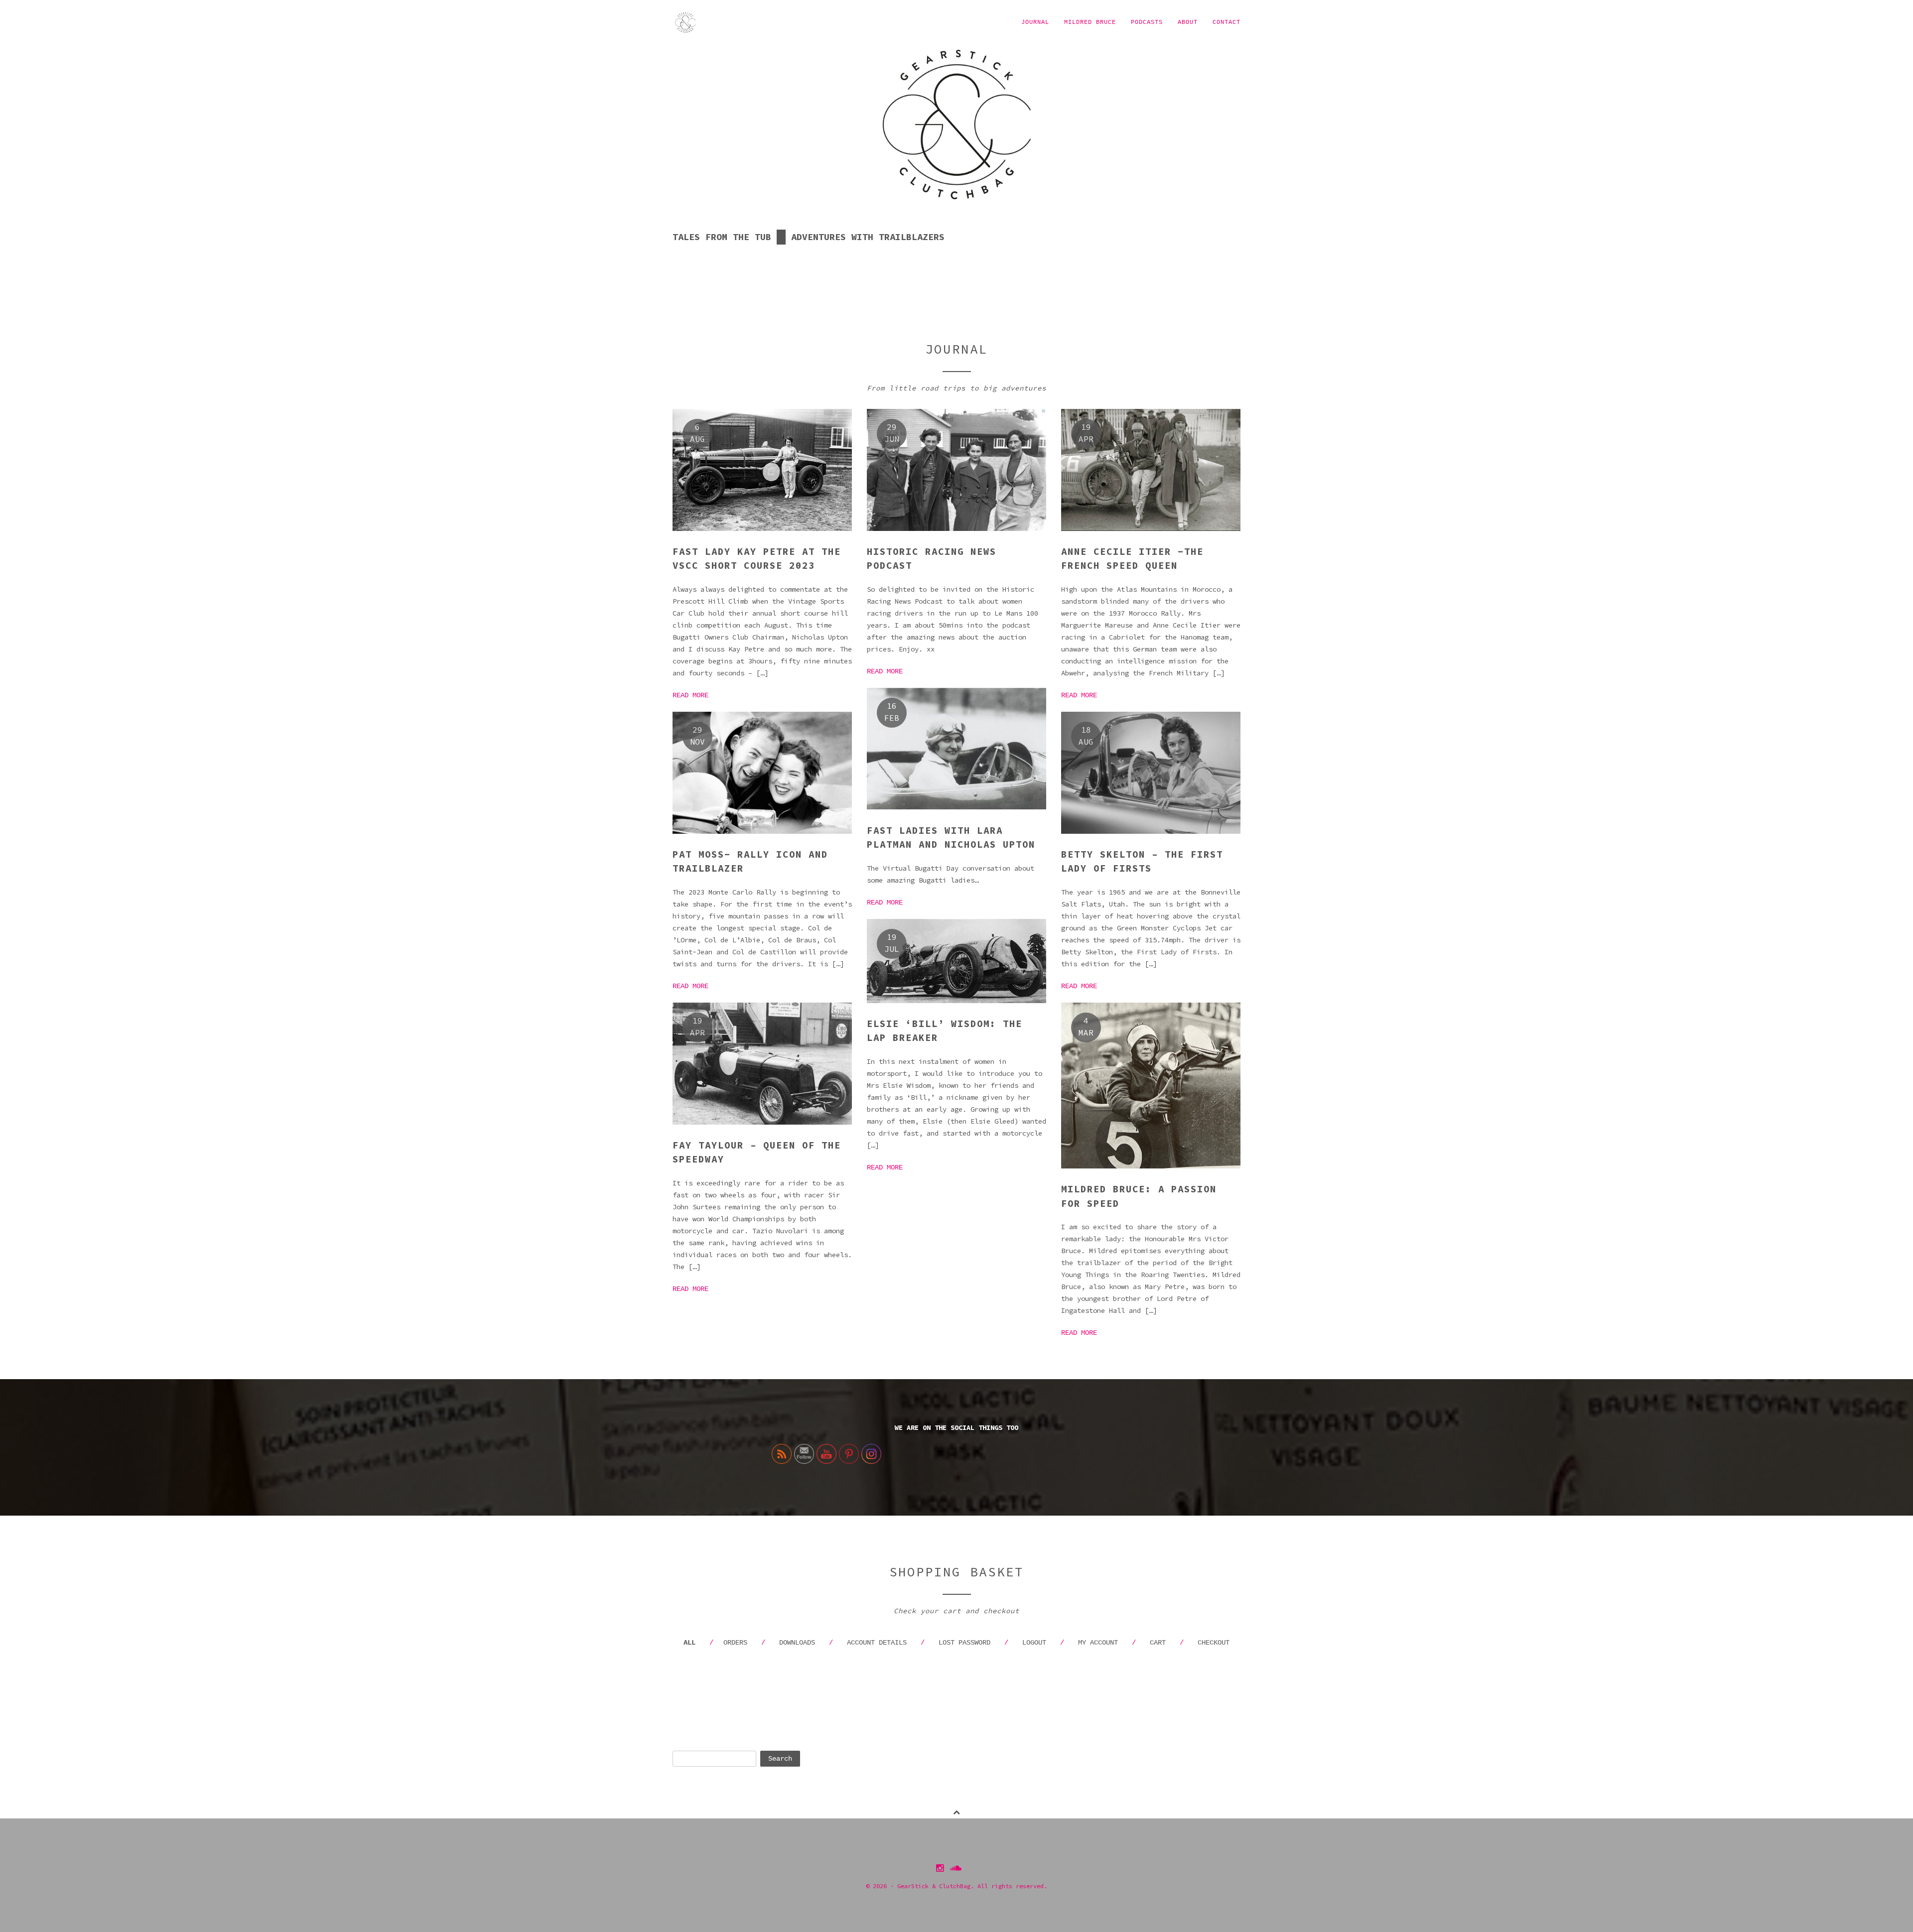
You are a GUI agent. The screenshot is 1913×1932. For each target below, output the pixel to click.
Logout (1034, 1643)
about (1188, 22)
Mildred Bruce (1090, 22)
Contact (1227, 22)
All (689, 1643)
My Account (1098, 1643)
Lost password (964, 1643)
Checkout (1214, 1643)
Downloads (797, 1643)
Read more (690, 695)
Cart (1158, 1643)
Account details (877, 1643)
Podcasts (1147, 22)
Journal (1035, 22)
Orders (735, 1643)
